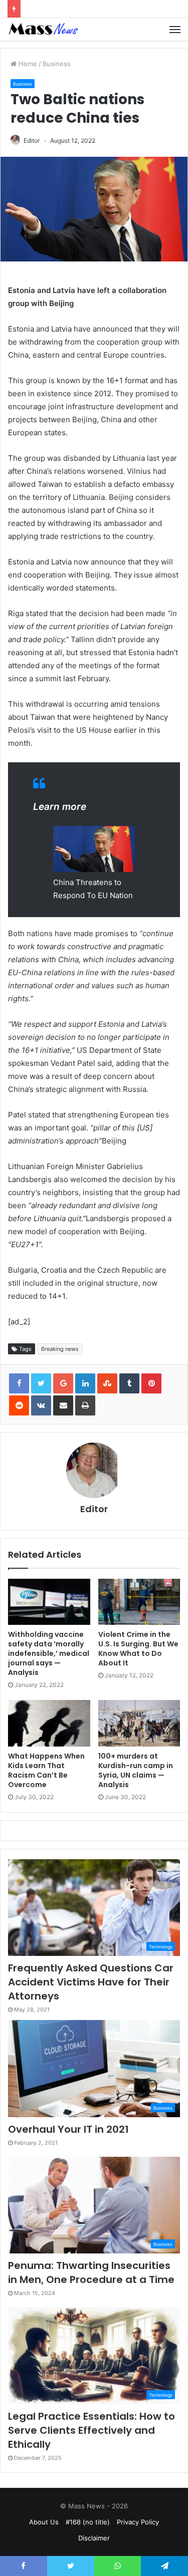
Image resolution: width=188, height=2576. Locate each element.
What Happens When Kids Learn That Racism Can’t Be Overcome (46, 1770)
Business (57, 64)
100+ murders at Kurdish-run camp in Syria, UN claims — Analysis (136, 1770)
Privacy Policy (138, 2522)
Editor (32, 140)
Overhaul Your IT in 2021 (68, 2129)
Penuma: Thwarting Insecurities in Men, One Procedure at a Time (91, 2272)
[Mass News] (43, 29)
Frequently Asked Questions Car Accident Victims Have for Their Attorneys (91, 1982)
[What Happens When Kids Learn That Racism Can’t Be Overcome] (49, 1723)
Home (27, 64)
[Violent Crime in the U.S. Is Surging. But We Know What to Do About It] (139, 1602)
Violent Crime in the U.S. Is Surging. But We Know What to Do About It (138, 1649)
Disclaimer (94, 2538)
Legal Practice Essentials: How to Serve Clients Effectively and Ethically (91, 2430)
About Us (44, 2522)
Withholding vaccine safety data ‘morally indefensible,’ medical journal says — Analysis (49, 1653)
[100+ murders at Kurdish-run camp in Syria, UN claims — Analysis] (139, 1723)
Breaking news (60, 1349)
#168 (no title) (88, 2522)
